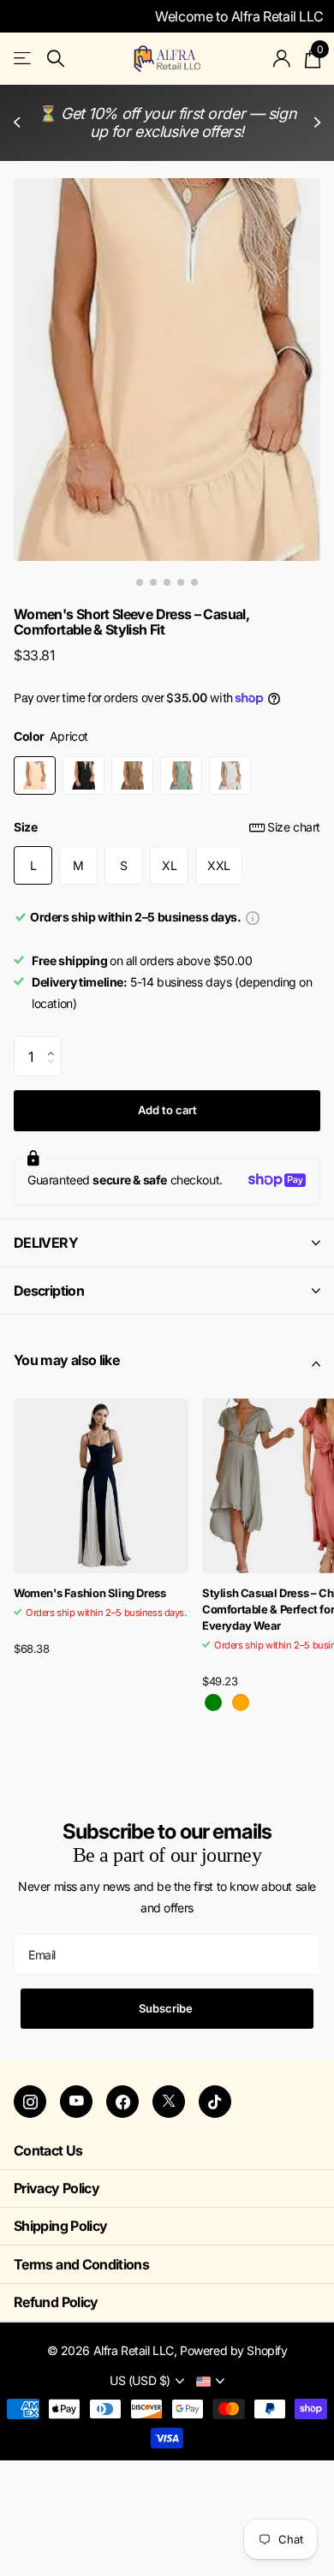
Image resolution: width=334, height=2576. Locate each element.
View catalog (24, 59)
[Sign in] (282, 58)
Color (51, 736)
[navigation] (140, 582)
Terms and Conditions (81, 2264)
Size (167, 827)
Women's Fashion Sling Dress (89, 1593)
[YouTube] (76, 2102)
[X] (169, 2102)
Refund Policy (56, 2302)
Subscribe (167, 2008)
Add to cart (167, 1110)
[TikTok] (215, 2102)
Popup (253, 917)
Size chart (294, 827)
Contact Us (48, 2150)
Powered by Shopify (233, 2350)
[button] (19, 123)
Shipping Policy (60, 2226)
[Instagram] (30, 2102)
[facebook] (122, 2102)
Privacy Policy (57, 2188)
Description (49, 1291)
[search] (56, 59)
